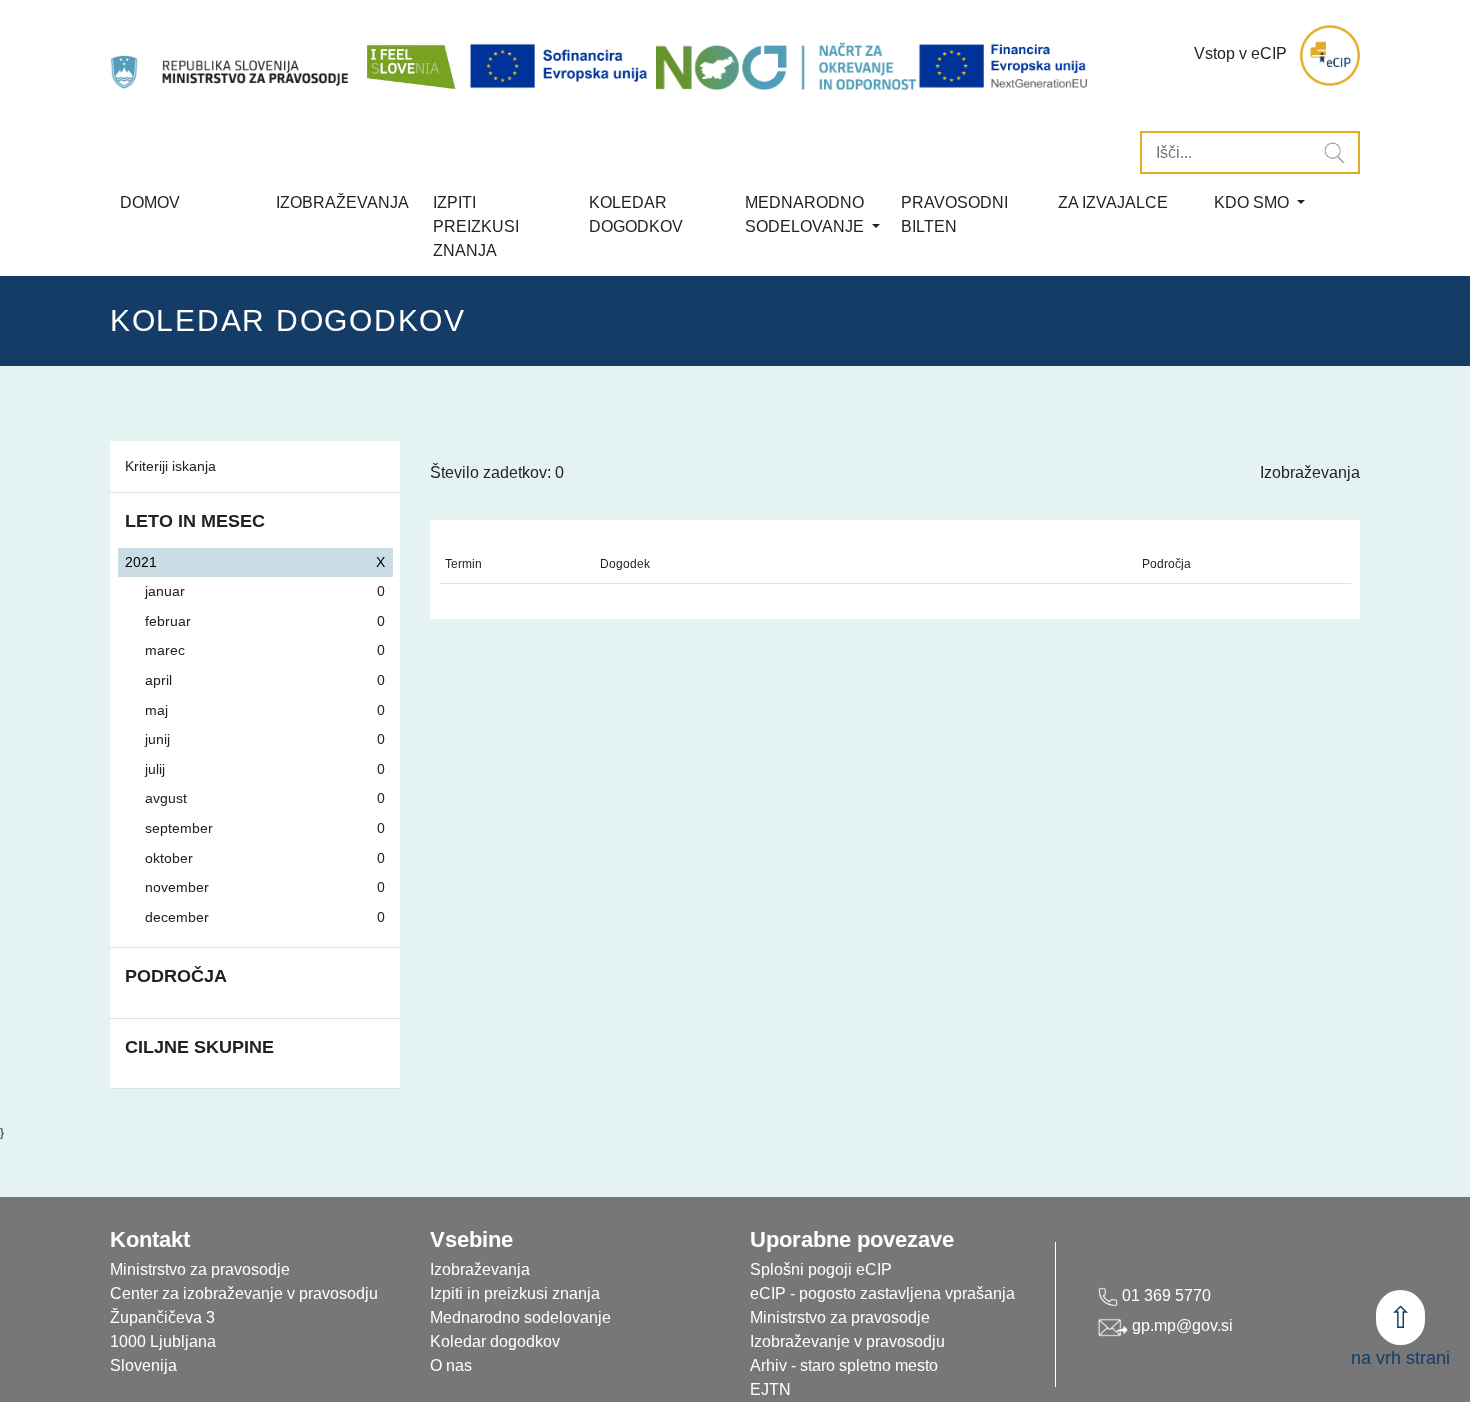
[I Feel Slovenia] (410, 55)
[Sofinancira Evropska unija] (562, 66)
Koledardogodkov (636, 214)
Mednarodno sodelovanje (520, 1317)
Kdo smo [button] (1253, 202)
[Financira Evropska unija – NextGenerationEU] (1004, 66)
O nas (451, 1365)
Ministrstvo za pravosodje (840, 1317)
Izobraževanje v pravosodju (847, 1341)
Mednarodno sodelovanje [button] (806, 214)
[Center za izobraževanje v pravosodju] (231, 55)
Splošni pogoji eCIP (821, 1269)
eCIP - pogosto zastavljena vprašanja (882, 1293)
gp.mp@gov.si (1180, 1325)
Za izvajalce (1113, 202)
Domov (150, 202)
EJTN (770, 1389)
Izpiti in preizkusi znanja (515, 1293)
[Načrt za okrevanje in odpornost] (786, 66)
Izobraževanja (342, 202)
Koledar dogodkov (495, 1341)
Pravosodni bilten (954, 214)
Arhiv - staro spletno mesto (844, 1365)
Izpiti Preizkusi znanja (476, 226)
